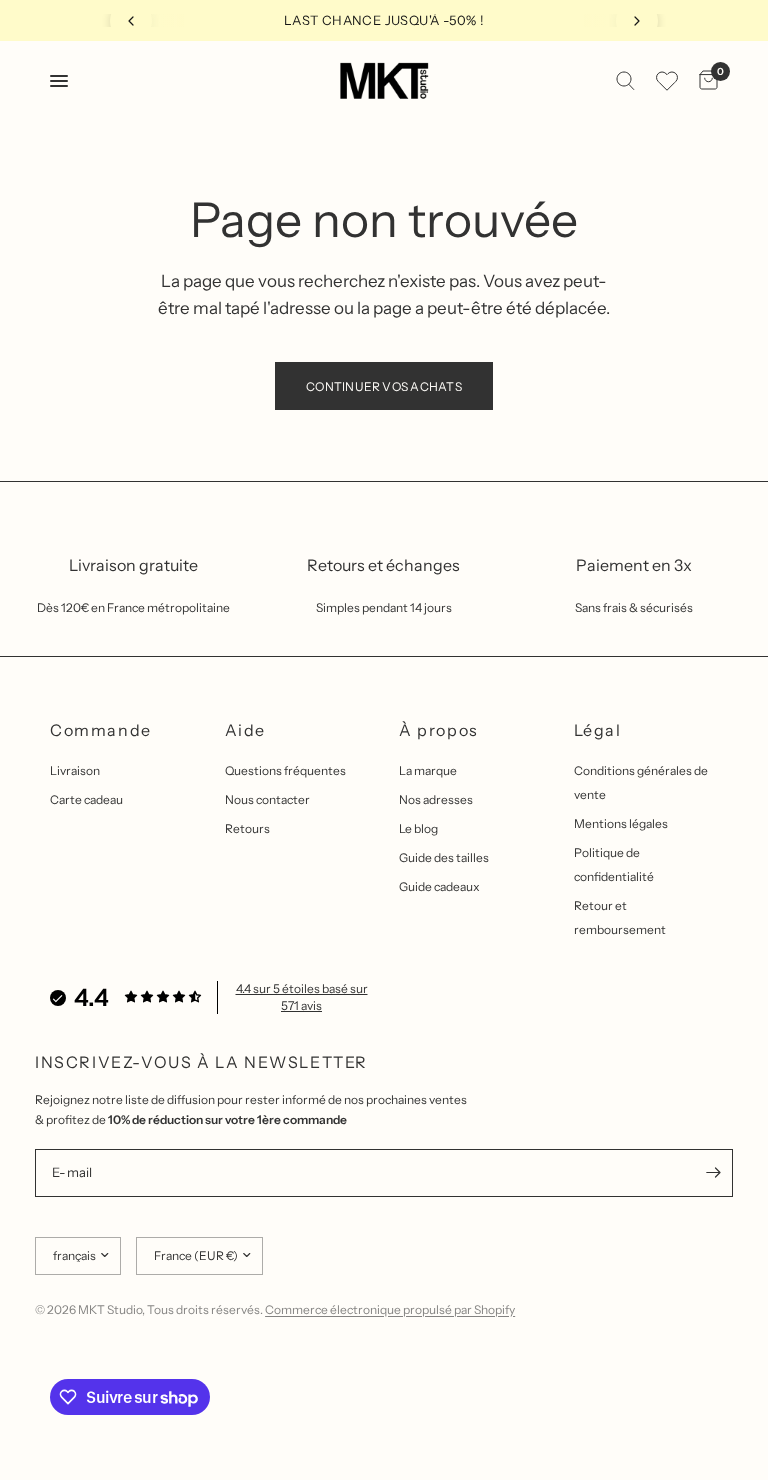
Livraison (75, 770)
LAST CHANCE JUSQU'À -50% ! (384, 20)
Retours (247, 828)
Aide (245, 730)
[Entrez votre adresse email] (713, 1173)
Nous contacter (267, 799)
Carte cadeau (86, 799)
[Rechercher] (625, 81)
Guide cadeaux (439, 886)
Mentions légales (621, 823)
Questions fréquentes (285, 770)
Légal (598, 730)
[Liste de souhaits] (667, 81)
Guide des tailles (444, 857)
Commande (101, 730)
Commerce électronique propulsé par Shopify (390, 1309)
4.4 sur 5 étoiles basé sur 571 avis (302, 997)
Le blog (418, 828)
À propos (439, 730)
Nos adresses (436, 799)
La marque (428, 770)
